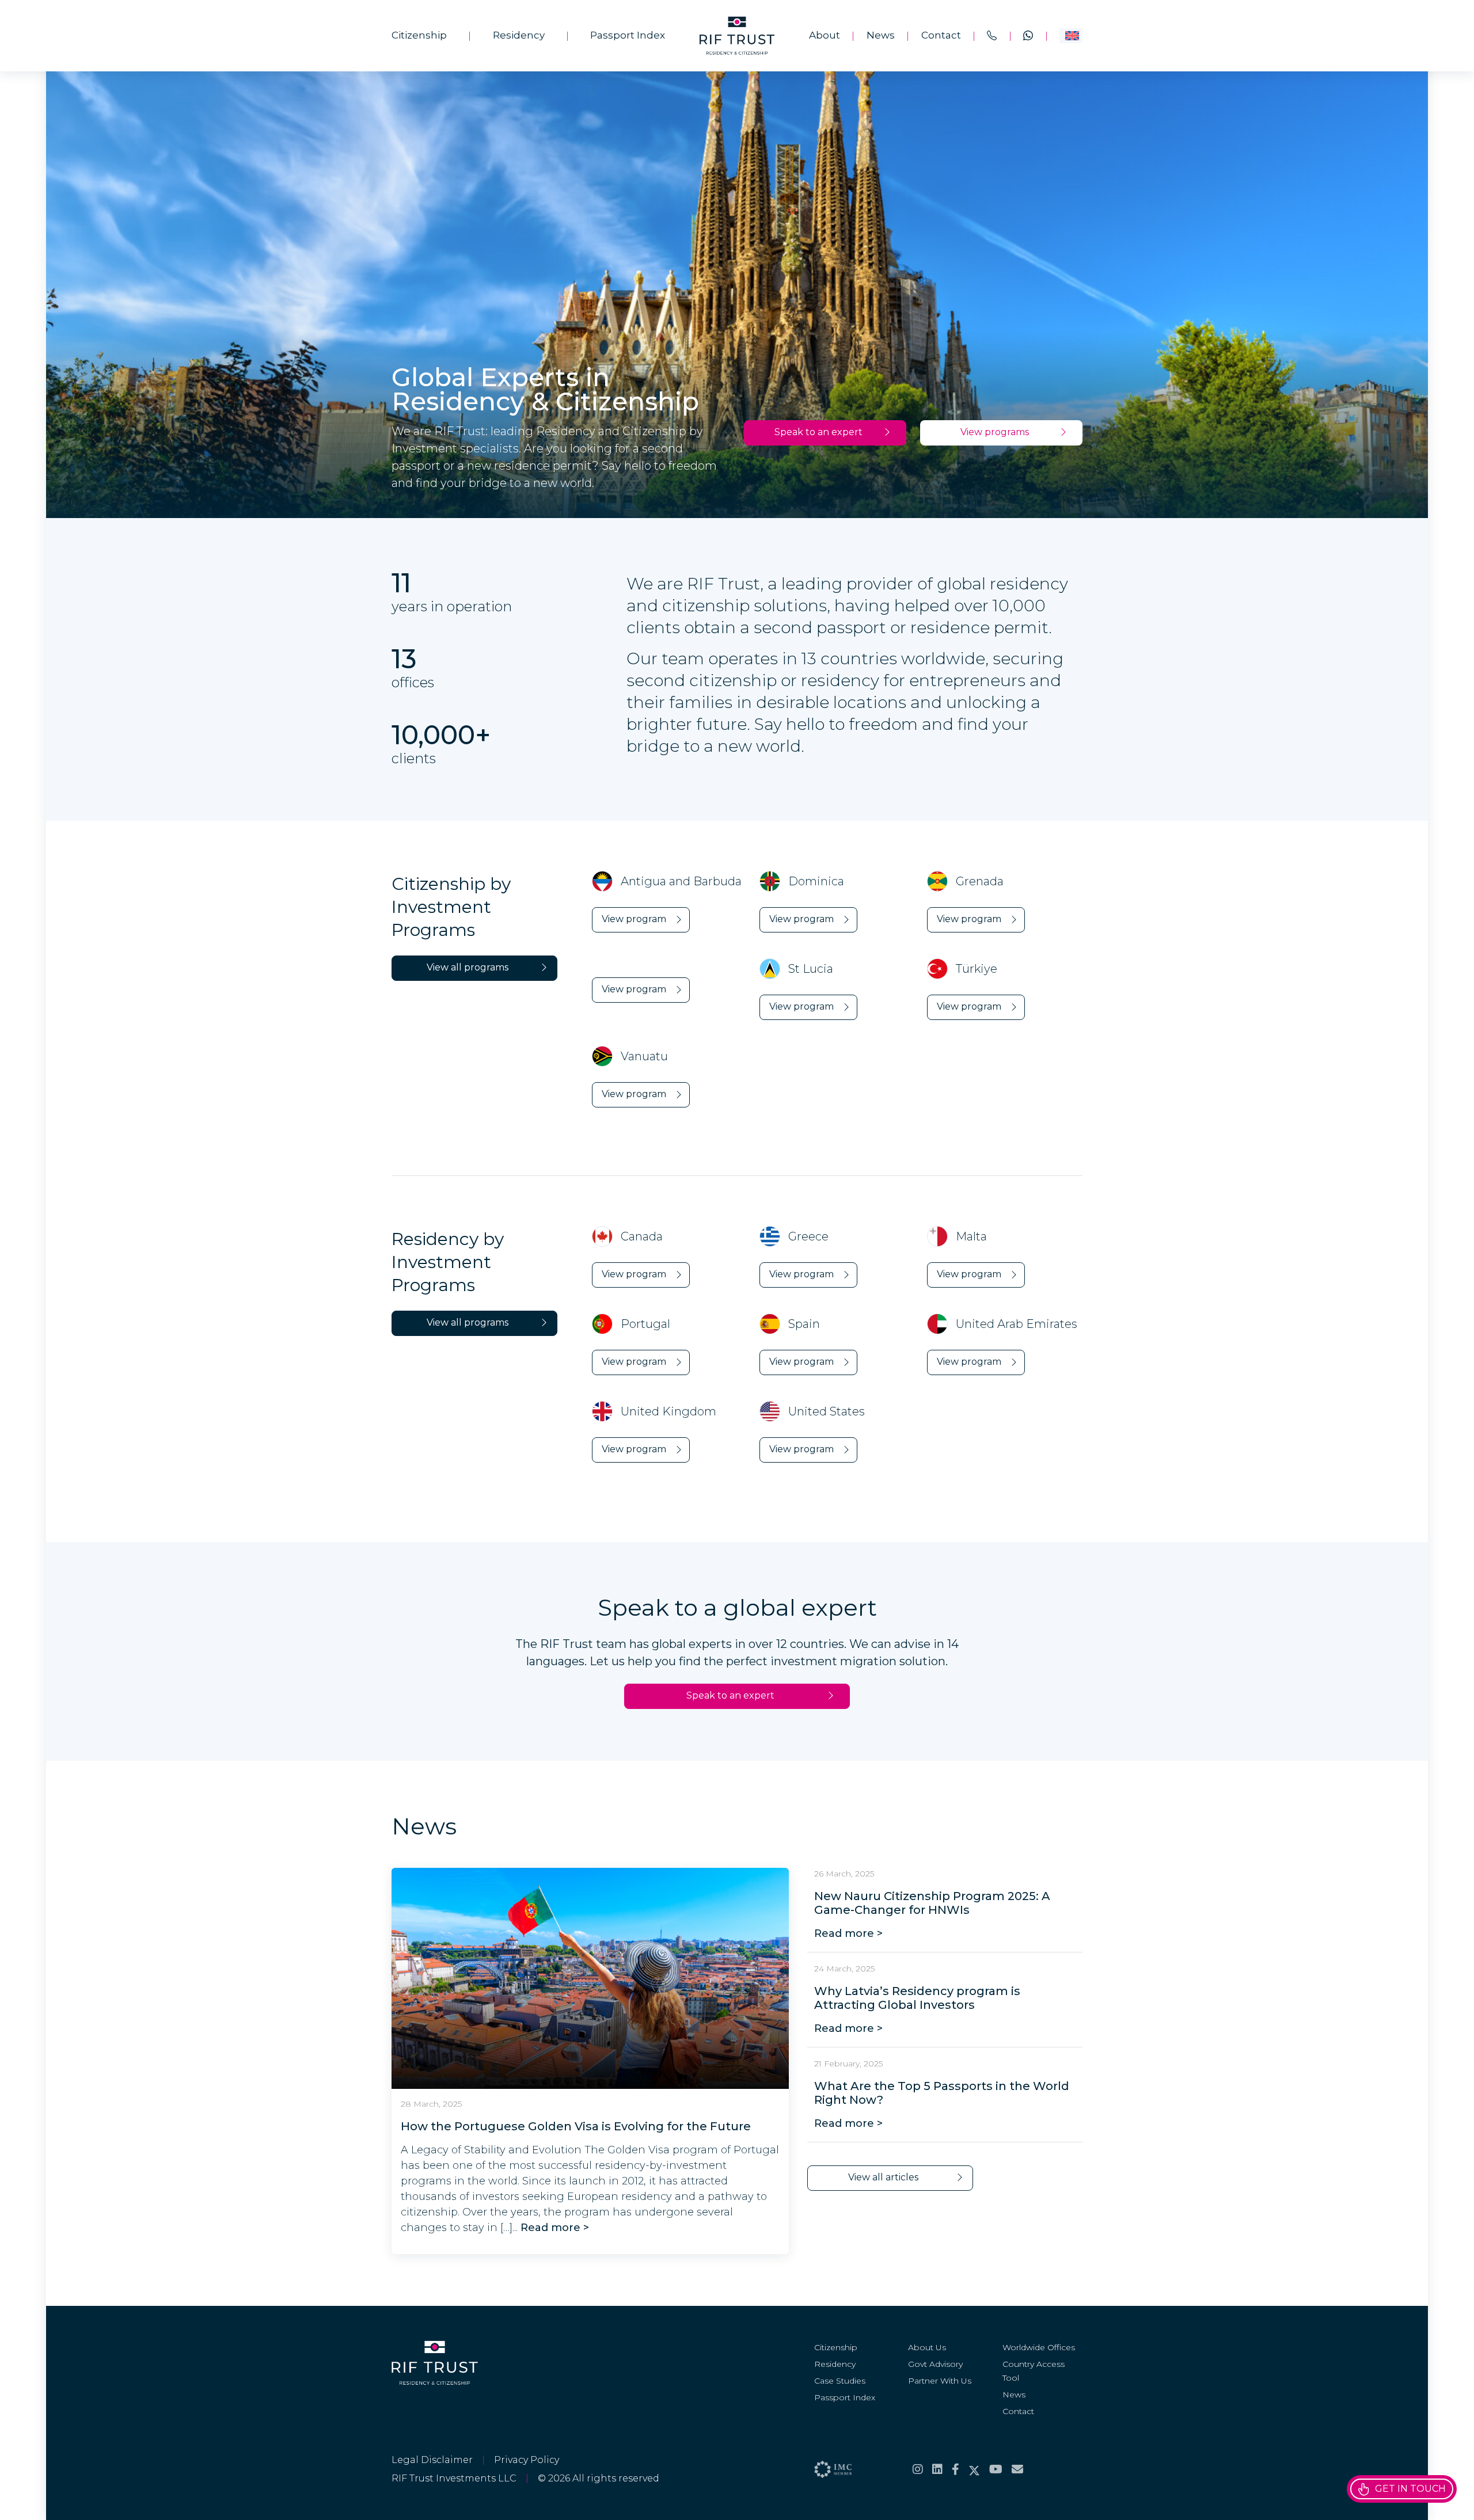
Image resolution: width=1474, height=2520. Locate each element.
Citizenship (419, 35)
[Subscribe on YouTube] (996, 2469)
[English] (1071, 36)
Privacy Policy (527, 2460)
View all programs (468, 967)
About (825, 35)
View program (634, 919)
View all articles (883, 2177)
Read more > (553, 2228)
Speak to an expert (818, 432)
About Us (927, 2347)
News (881, 35)
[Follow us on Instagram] (918, 2469)
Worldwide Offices (1039, 2347)
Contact (941, 35)
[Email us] (1017, 2469)
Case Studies (840, 2381)
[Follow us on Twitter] (974, 2469)
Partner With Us (940, 2381)
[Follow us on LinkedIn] (937, 2469)
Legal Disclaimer (432, 2460)
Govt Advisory (935, 2364)
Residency (519, 35)
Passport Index (628, 35)
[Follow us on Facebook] (956, 2469)
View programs (995, 432)
